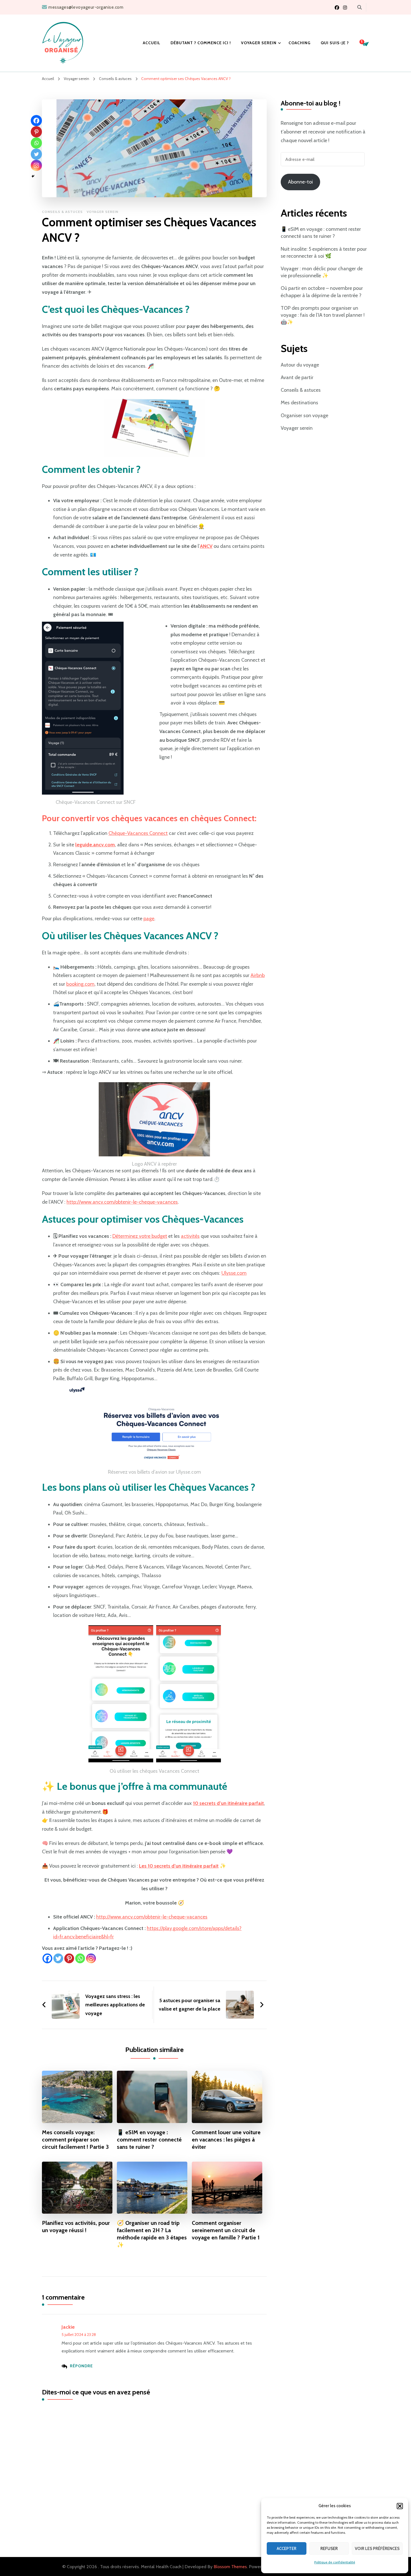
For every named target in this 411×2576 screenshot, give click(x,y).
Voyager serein (259, 43)
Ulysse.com (234, 1273)
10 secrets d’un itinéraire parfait (228, 1803)
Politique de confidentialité (335, 2562)
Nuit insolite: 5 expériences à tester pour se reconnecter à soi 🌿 (324, 253)
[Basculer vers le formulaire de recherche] (360, 7)
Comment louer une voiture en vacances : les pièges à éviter (226, 2140)
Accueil (152, 43)
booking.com (80, 984)
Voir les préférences (377, 2549)
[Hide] (33, 176)
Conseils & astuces (62, 212)
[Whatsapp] (80, 1958)
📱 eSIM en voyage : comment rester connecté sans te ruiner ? (149, 2140)
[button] (400, 2506)
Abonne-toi (300, 182)
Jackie (68, 2327)
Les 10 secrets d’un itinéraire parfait (179, 1866)
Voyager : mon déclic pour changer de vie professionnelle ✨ (322, 272)
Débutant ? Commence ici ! (201, 43)
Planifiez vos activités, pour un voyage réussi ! (76, 2227)
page (149, 919)
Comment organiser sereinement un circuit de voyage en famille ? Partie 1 (226, 2230)
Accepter (287, 2549)
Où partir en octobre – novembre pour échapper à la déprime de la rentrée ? (322, 292)
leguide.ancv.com (95, 845)
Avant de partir (297, 377)
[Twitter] (58, 1958)
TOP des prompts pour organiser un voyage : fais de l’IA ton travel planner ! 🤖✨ (323, 315)
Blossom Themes (230, 2567)
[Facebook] (47, 1958)
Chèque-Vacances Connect (138, 833)
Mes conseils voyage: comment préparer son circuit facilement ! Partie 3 (75, 2140)
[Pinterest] (69, 1958)
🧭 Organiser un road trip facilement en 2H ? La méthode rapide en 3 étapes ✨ (152, 2234)
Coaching (300, 43)
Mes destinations (299, 403)
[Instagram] (91, 1958)
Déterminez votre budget (140, 1236)
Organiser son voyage (304, 415)
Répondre (81, 2366)
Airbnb (258, 975)
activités (190, 1236)
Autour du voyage (300, 365)
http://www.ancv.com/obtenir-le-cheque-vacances (122, 1202)
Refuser (329, 2549)
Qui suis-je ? (335, 43)
